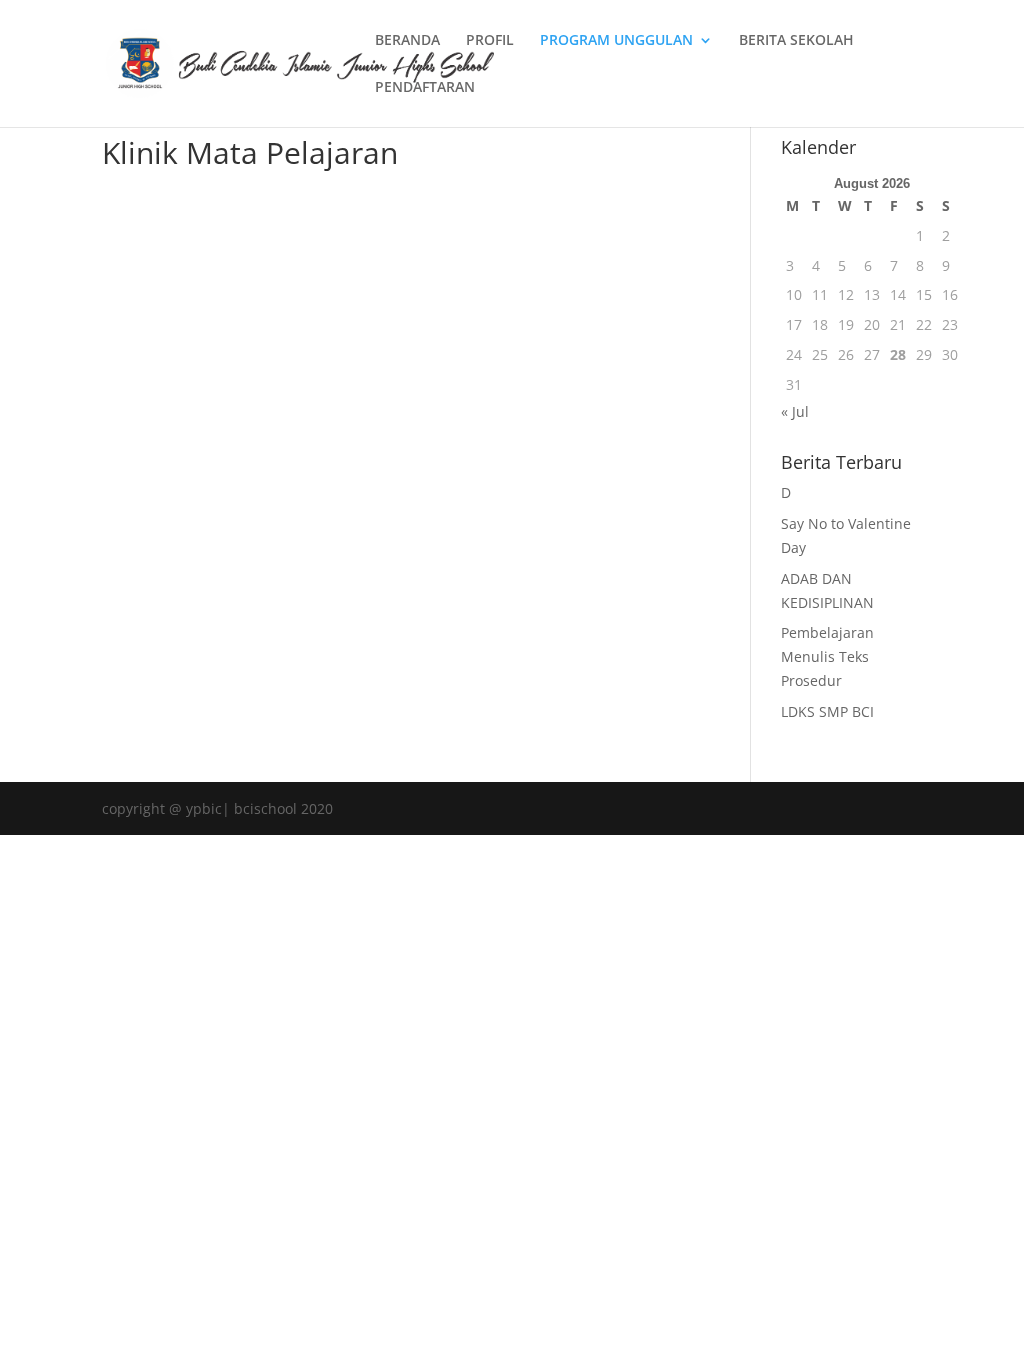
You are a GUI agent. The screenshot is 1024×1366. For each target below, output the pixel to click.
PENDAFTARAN (425, 88)
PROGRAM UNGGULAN (616, 41)
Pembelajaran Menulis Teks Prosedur (827, 656)
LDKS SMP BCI (827, 711)
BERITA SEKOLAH (796, 41)
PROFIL (490, 41)
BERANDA (407, 41)
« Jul (795, 411)
